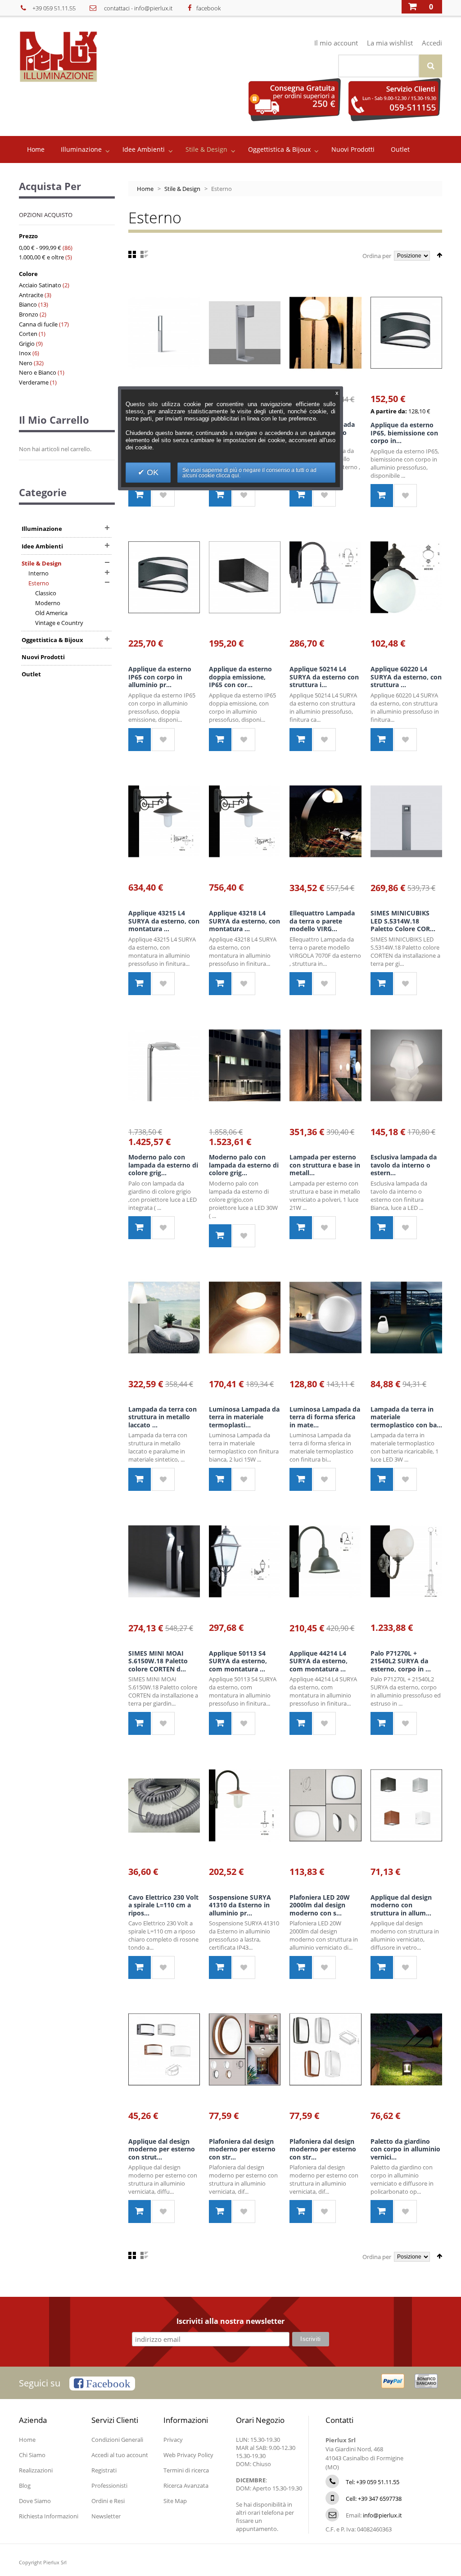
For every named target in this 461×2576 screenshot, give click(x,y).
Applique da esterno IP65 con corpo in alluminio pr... (160, 677)
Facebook (107, 2384)
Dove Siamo (35, 2501)
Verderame (34, 382)
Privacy (173, 2440)
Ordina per (377, 256)
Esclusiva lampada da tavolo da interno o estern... (404, 1165)
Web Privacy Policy (188, 2455)
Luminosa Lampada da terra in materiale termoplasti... (244, 1417)
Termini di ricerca (186, 2470)
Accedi (432, 43)
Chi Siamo (32, 2455)
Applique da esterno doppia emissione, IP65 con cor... (240, 677)
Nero (26, 363)
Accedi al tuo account (120, 2455)
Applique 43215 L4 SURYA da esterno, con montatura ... (164, 921)
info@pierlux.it (153, 8)
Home (145, 189)
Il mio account (336, 43)
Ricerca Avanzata (186, 2485)
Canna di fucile (39, 324)
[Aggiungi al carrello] (140, 495)
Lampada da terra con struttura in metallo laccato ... (163, 1417)
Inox (25, 353)
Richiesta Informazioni (49, 2516)
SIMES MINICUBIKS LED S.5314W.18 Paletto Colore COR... (403, 921)
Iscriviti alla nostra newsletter (230, 2322)
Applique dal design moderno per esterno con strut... (162, 2149)
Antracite (31, 295)
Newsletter (106, 2516)
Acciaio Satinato (40, 285)
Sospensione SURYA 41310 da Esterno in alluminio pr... (240, 1905)
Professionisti (109, 2485)
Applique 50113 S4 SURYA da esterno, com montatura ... (238, 1661)
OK (151, 472)
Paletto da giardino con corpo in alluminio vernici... (405, 2149)
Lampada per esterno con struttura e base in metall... (325, 1165)
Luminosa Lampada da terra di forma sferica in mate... (325, 1417)
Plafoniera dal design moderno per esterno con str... (242, 2149)
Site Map (175, 2501)
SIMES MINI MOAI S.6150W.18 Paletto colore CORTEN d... (158, 1661)
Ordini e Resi (108, 2501)
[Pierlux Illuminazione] (71, 57)
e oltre (41, 257)
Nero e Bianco (38, 372)
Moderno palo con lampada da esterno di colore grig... (163, 1165)
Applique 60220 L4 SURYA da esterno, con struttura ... (406, 677)
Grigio (27, 344)
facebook (208, 8)
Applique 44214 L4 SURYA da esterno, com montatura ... (319, 1661)
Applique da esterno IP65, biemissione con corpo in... (404, 433)
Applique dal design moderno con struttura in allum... (401, 1905)
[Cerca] (431, 66)
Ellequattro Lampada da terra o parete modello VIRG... (322, 921)
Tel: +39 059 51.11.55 (373, 2482)
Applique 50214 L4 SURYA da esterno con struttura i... (324, 677)
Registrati (104, 2470)
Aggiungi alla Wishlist (163, 495)
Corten (28, 334)
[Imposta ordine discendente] (439, 255)
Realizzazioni (36, 2470)
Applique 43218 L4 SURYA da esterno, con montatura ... (244, 921)
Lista (144, 254)
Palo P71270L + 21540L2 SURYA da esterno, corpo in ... (401, 1661)
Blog (25, 2485)
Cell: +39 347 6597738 (374, 2499)
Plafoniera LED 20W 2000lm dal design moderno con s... (320, 1905)
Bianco (28, 304)
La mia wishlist (390, 43)
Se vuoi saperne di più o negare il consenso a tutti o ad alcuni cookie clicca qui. (249, 473)
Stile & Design (182, 189)
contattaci (117, 8)
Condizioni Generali (117, 2440)
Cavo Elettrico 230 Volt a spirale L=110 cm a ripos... (163, 1905)
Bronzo (29, 314)
